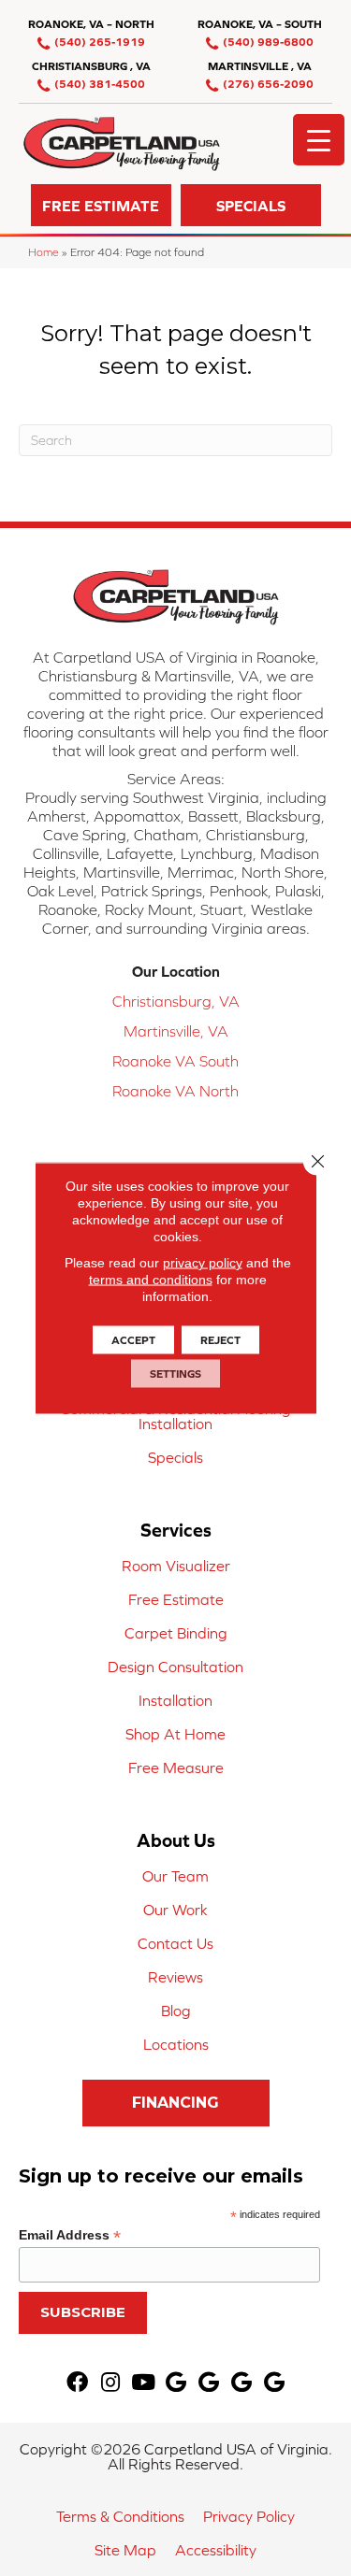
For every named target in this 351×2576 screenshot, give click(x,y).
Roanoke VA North (175, 1091)
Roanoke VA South (175, 1061)
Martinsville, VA (176, 1031)
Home (44, 252)
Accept (133, 1340)
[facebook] (77, 2383)
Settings (175, 1374)
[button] (101, 205)
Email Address (70, 2235)
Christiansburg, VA (176, 1001)
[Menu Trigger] (319, 140)
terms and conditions (151, 1280)
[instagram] (110, 2383)
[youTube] (143, 2383)
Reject (220, 1340)
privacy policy (203, 1263)
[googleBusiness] (176, 2383)
